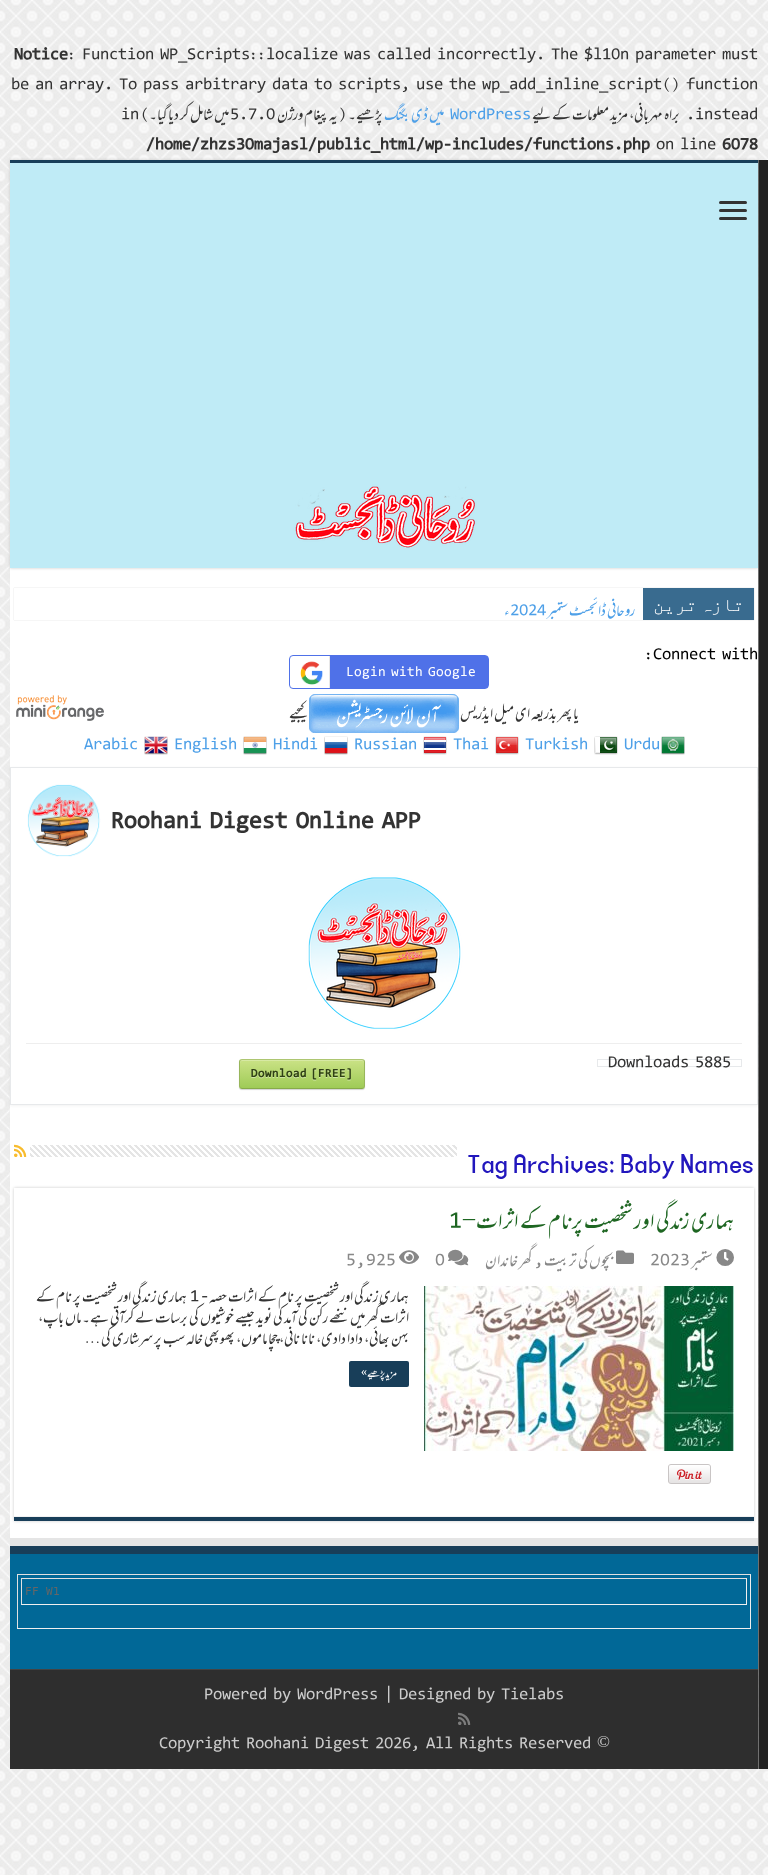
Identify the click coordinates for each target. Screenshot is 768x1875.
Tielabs (532, 1694)
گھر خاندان (508, 1260)
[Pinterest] (399, 1719)
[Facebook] (443, 1719)
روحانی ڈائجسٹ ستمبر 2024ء (569, 610)
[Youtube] (377, 1719)
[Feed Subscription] (20, 1151)
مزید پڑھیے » (379, 1373)
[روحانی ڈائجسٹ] (384, 515)
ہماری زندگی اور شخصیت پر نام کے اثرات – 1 (591, 1220)
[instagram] (336, 1719)
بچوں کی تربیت (578, 1260)
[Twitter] (421, 1719)
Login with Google (411, 672)
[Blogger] (356, 1720)
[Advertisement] (384, 313)
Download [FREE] (302, 1073)
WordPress (337, 1694)
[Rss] (464, 1719)
